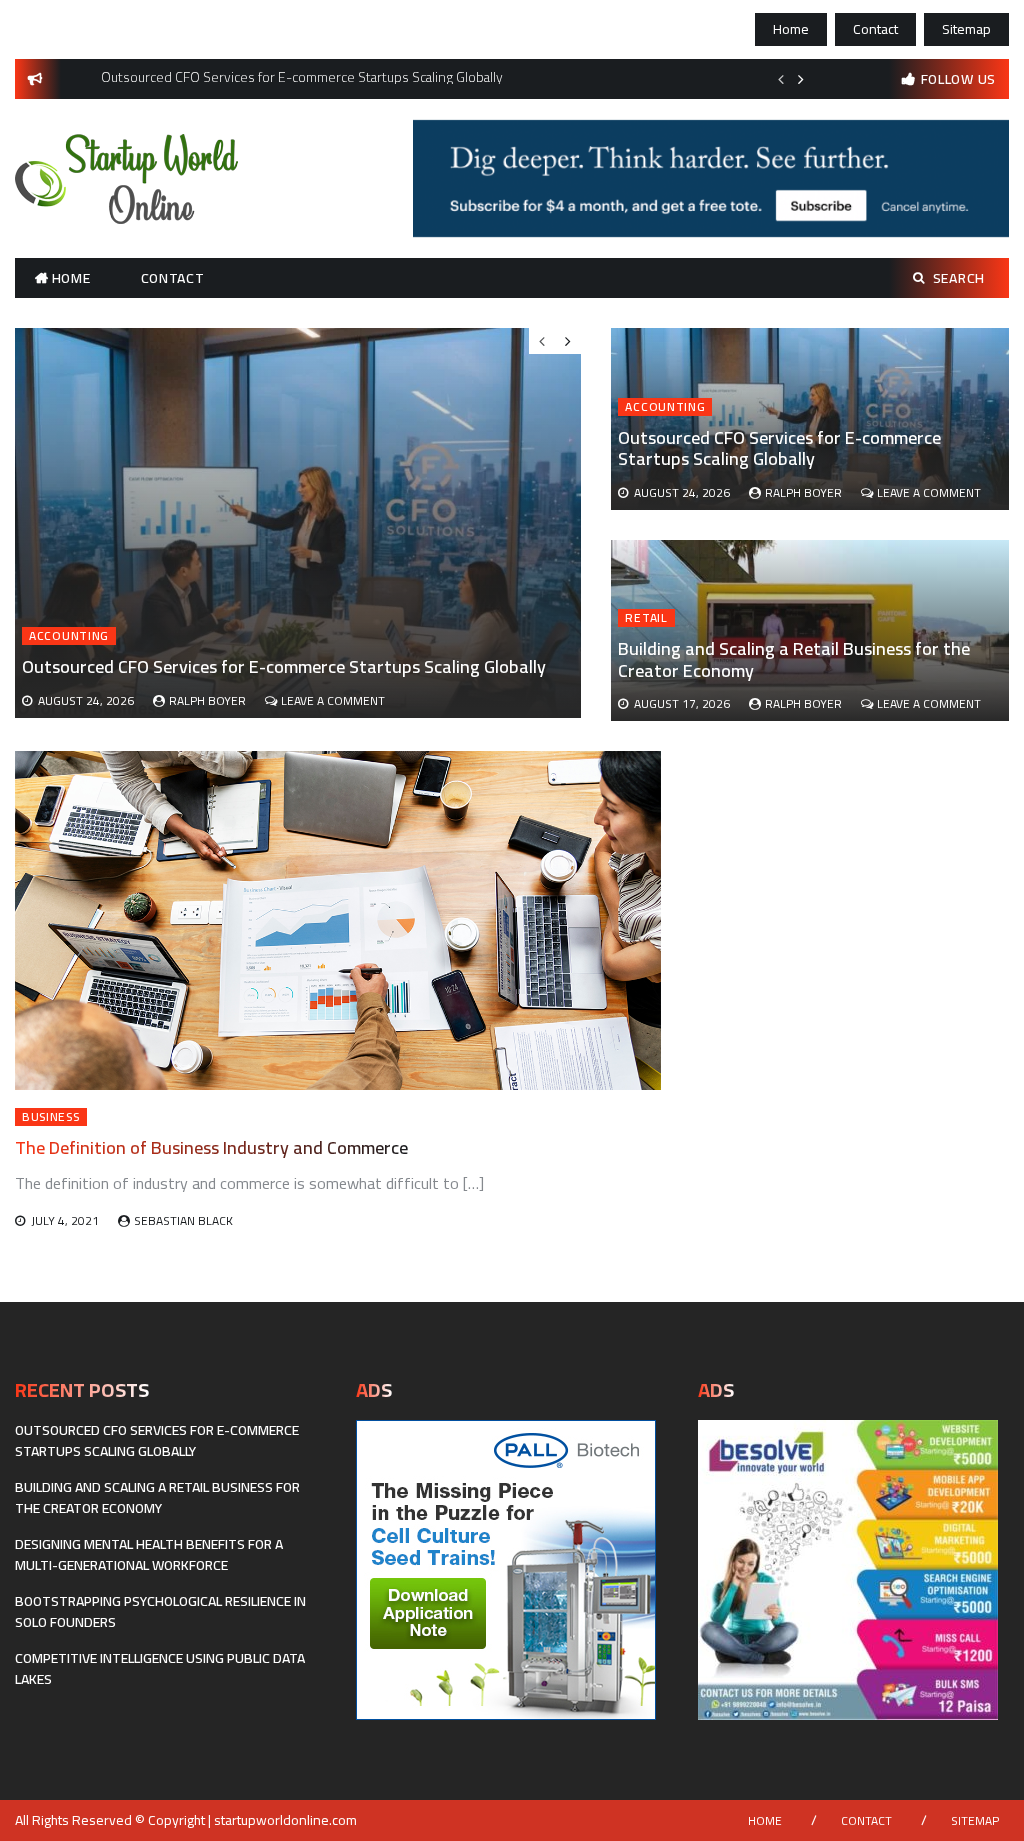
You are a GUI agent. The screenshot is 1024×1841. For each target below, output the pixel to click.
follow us (958, 79)
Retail (646, 618)
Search (959, 278)
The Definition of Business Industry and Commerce (211, 1147)
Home (791, 29)
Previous (781, 79)
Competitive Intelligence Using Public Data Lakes (160, 1668)
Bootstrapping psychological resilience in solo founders (160, 1611)
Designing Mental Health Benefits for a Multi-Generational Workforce (149, 1554)
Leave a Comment (929, 492)
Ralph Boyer (803, 492)
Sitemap (966, 29)
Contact (875, 29)
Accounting (665, 407)
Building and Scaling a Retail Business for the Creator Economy (794, 659)
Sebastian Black (183, 1220)
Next (801, 79)
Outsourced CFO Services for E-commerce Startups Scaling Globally (779, 448)
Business (51, 1117)
